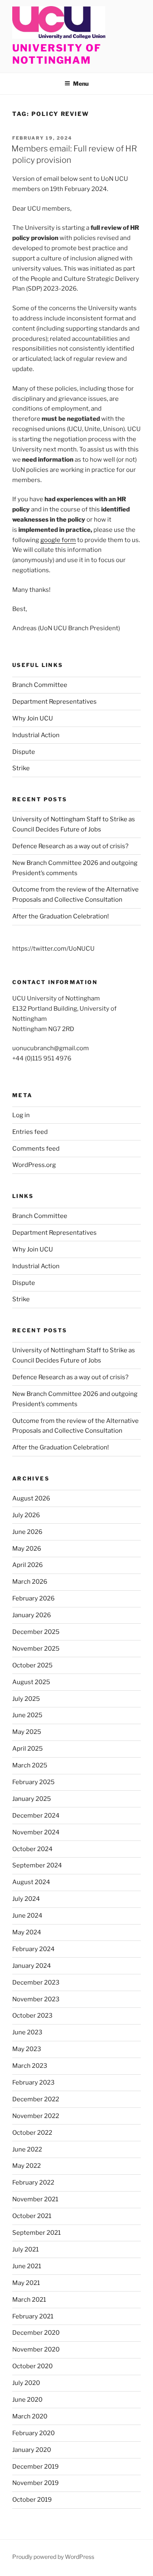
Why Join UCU (33, 718)
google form (58, 540)
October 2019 (32, 2500)
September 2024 (37, 1865)
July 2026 (26, 1515)
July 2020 (26, 2383)
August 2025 (31, 1682)
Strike (21, 768)
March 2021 (29, 2300)
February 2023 (33, 2083)
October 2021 (32, 2216)
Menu (81, 83)
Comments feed (36, 1149)
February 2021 (33, 2316)
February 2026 (33, 1598)
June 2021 (27, 2266)
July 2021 (25, 2249)
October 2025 (32, 1665)
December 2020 (36, 2333)
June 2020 (27, 2400)
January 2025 (32, 1799)
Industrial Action (36, 735)
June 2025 (27, 1715)
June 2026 (27, 1532)
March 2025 (30, 1765)
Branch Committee (40, 685)
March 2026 (30, 1582)
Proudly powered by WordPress (53, 2557)
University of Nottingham (57, 54)
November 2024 (36, 1832)
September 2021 (37, 2233)
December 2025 (36, 1632)
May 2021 (26, 2283)
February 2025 (33, 1782)
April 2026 (28, 1565)
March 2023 (30, 2066)
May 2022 (27, 2166)
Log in (21, 1115)
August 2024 (31, 1882)
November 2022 (36, 2116)
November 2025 (36, 1649)
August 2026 (31, 1498)
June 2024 (27, 1916)
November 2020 (36, 2349)
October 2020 (32, 2366)
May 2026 (27, 1549)
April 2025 (28, 1749)
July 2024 (26, 1899)
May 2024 (27, 1932)
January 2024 (32, 1966)
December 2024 (36, 1816)
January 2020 (32, 2450)
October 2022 (32, 2133)
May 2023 (27, 2049)
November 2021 (35, 2199)
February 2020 (33, 2433)
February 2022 (33, 2183)
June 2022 (27, 2149)
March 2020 (30, 2416)
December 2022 (36, 2099)
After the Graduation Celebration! (61, 916)
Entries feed (30, 1132)
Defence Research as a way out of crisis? (70, 846)
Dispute (24, 752)
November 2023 (36, 1999)
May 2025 (27, 1732)
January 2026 (32, 1615)
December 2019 (35, 2467)
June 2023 (27, 2032)
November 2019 (35, 2483)
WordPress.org (34, 1165)
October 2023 (32, 2016)
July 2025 (26, 1699)
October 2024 (32, 1849)
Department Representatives (54, 702)
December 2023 (36, 1983)
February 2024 (33, 1949)
